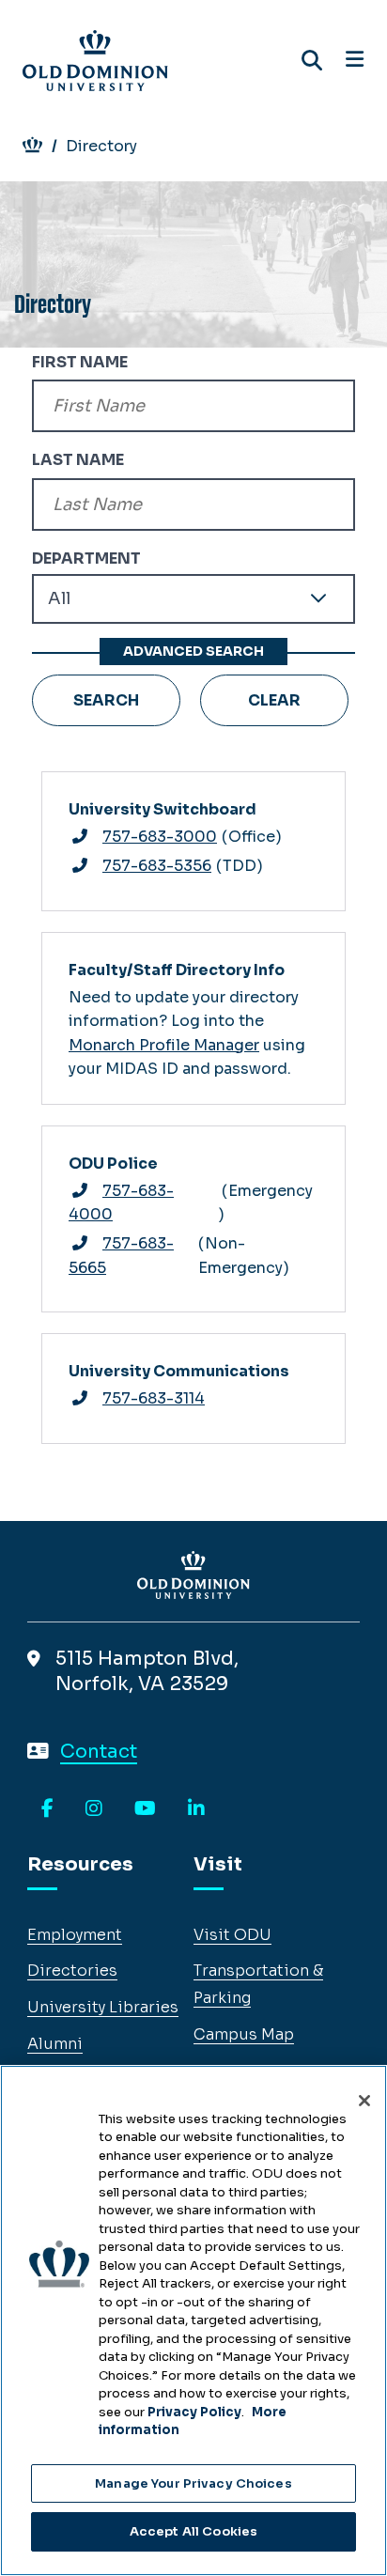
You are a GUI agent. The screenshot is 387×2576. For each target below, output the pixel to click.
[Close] (364, 2101)
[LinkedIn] (196, 1809)
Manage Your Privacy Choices (193, 2483)
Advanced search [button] (193, 651)
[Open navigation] (355, 60)
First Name (80, 362)
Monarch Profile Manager (164, 1045)
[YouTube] (145, 1809)
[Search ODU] (312, 61)
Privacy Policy (194, 2412)
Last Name (78, 460)
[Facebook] (47, 1809)
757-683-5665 (121, 1256)
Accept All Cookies (193, 2531)
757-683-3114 (154, 1398)
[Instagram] (94, 1809)
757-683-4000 (121, 1203)
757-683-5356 (157, 866)
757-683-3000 (160, 837)
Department (86, 559)
